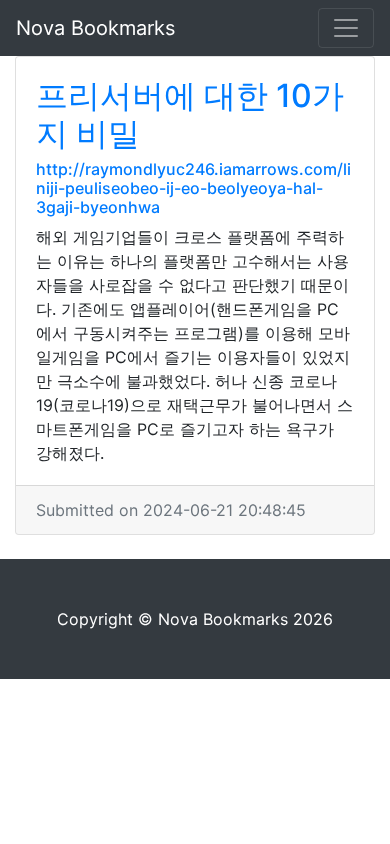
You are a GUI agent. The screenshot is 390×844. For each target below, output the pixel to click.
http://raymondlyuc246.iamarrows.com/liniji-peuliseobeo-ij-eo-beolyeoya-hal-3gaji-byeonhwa (193, 188)
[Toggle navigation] (346, 28)
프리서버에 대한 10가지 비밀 (190, 114)
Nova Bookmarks (95, 28)
